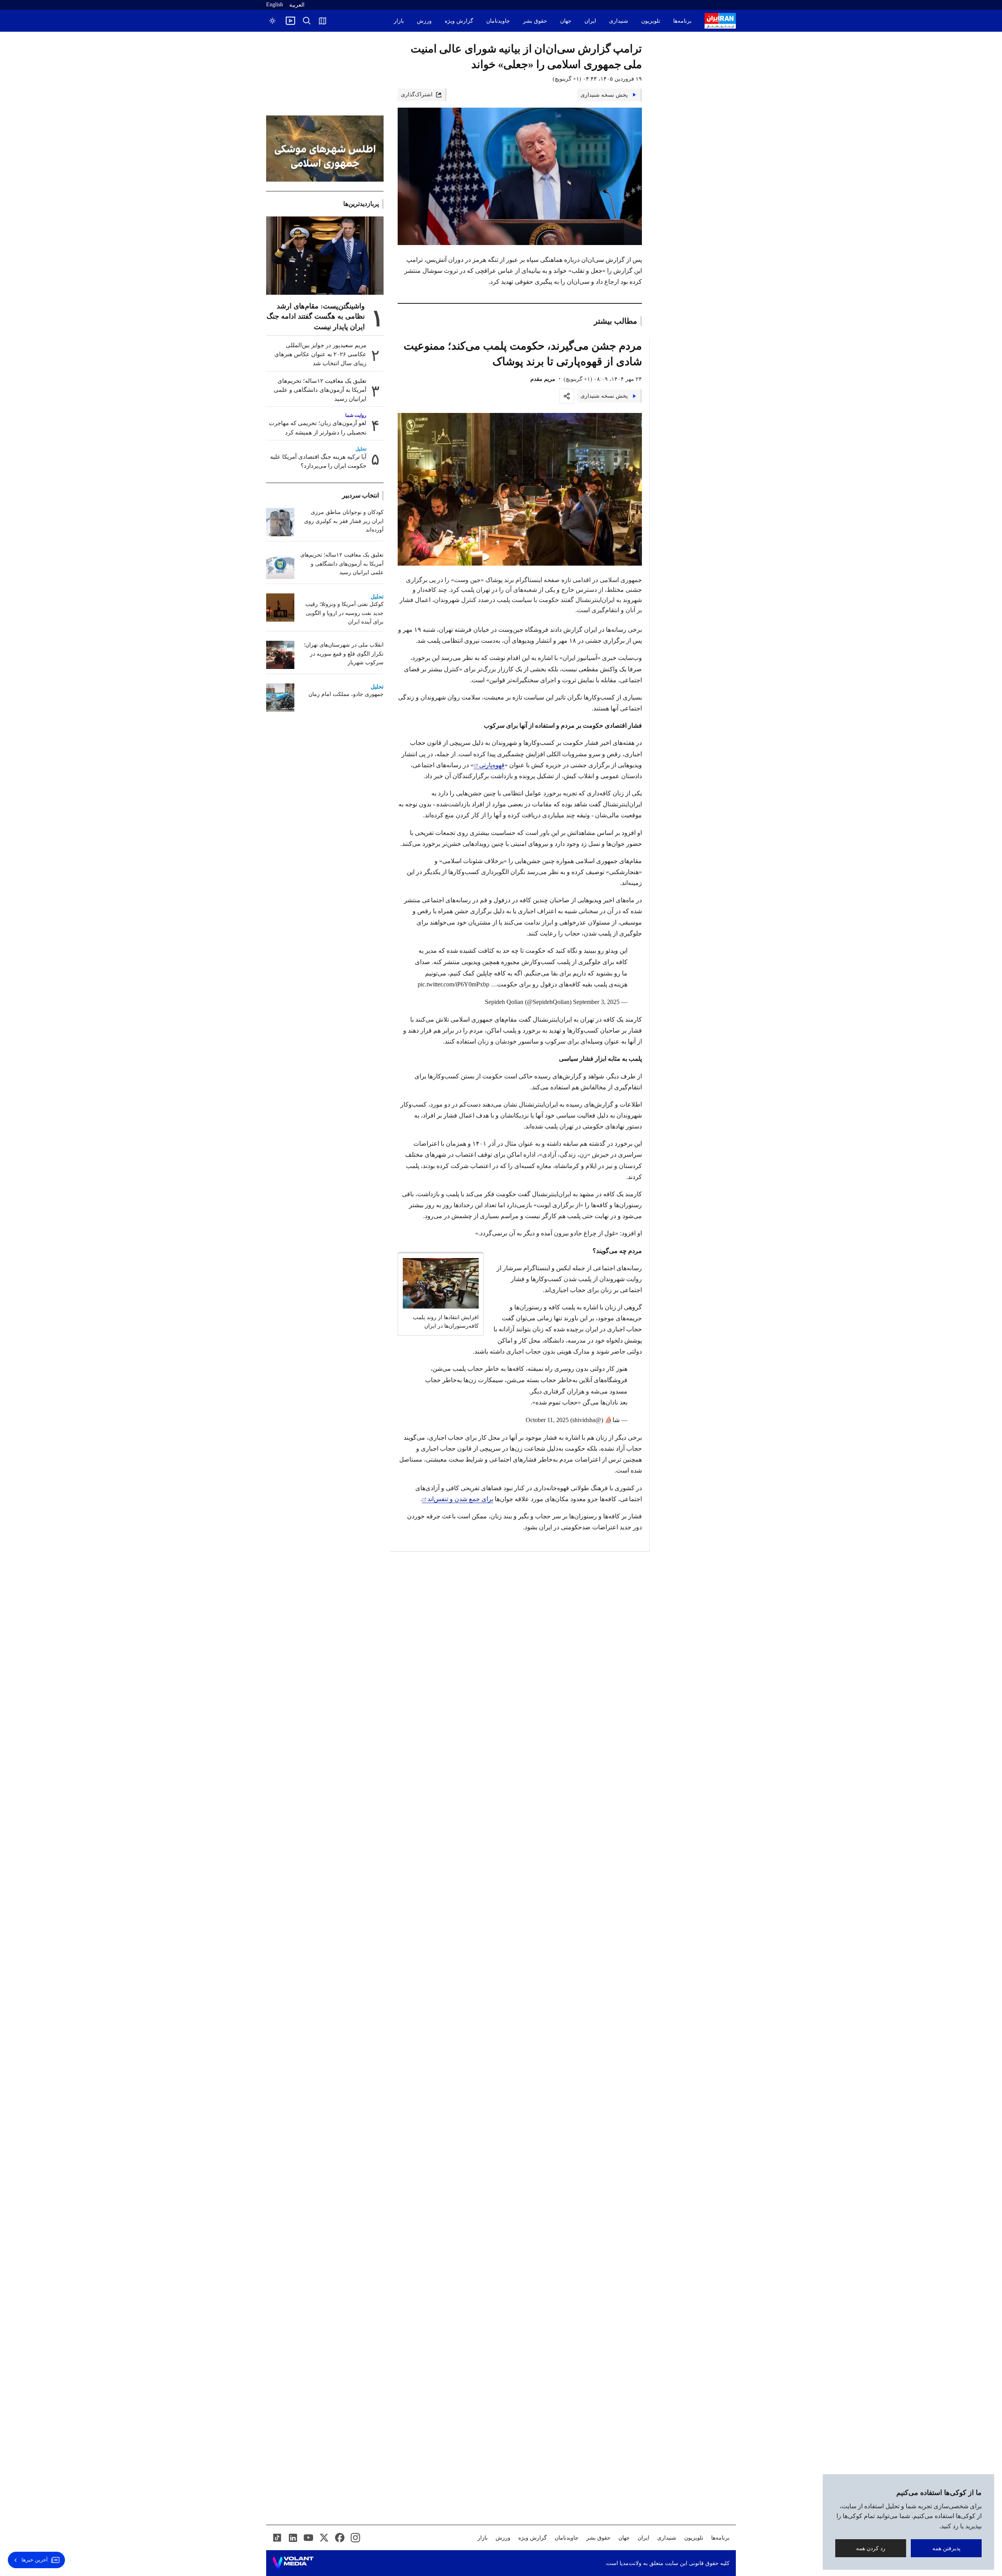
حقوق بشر (535, 21)
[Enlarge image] (520, 489)
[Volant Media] (293, 2563)
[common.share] (567, 396)
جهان (566, 21)
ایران (590, 21)
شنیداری (619, 21)
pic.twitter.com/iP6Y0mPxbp (453, 984)
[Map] (323, 21)
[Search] (307, 21)
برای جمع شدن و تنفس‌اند (460, 1499)
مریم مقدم (543, 379)
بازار (399, 21)
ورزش (424, 21)
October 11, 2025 (547, 1420)
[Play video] (290, 21)
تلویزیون (651, 21)
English (275, 5)
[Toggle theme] (272, 21)
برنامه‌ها (682, 21)
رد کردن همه (871, 2548)
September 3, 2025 (596, 1002)
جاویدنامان (498, 21)
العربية (297, 5)
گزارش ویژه (459, 21)
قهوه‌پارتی (492, 765)
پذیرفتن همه (946, 2548)
